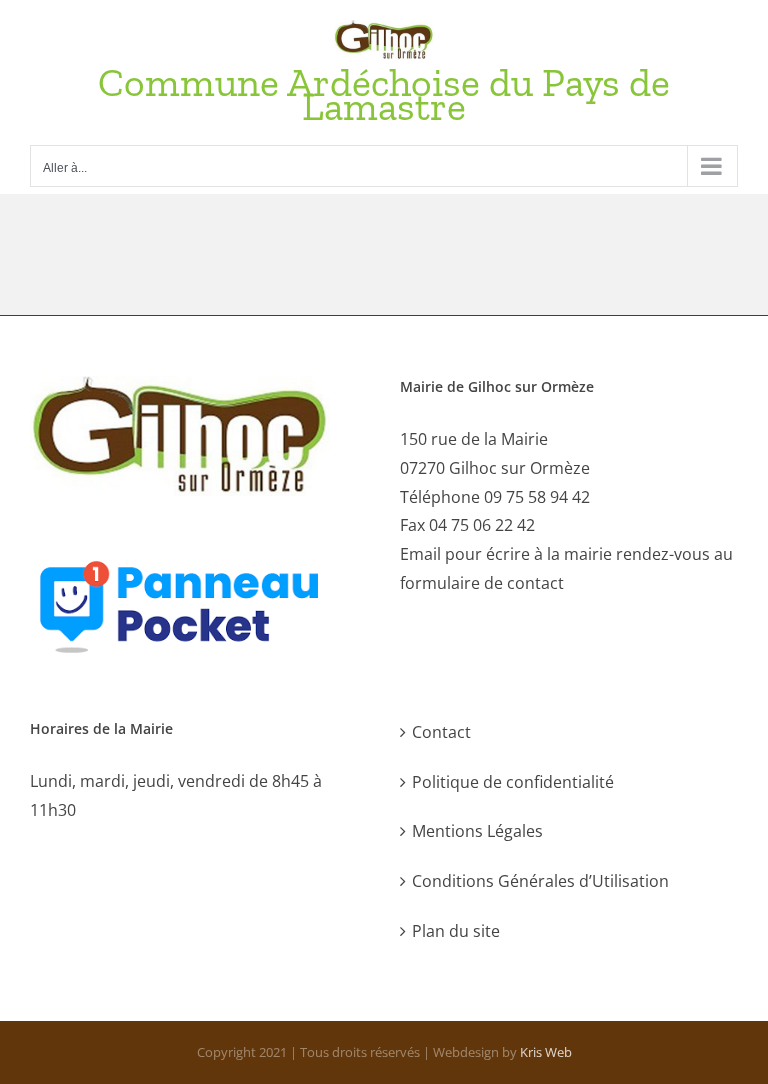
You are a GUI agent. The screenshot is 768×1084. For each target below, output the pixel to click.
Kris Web (546, 1052)
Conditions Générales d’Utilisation (540, 881)
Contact (441, 732)
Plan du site (456, 931)
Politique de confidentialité (513, 782)
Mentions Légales (477, 831)
